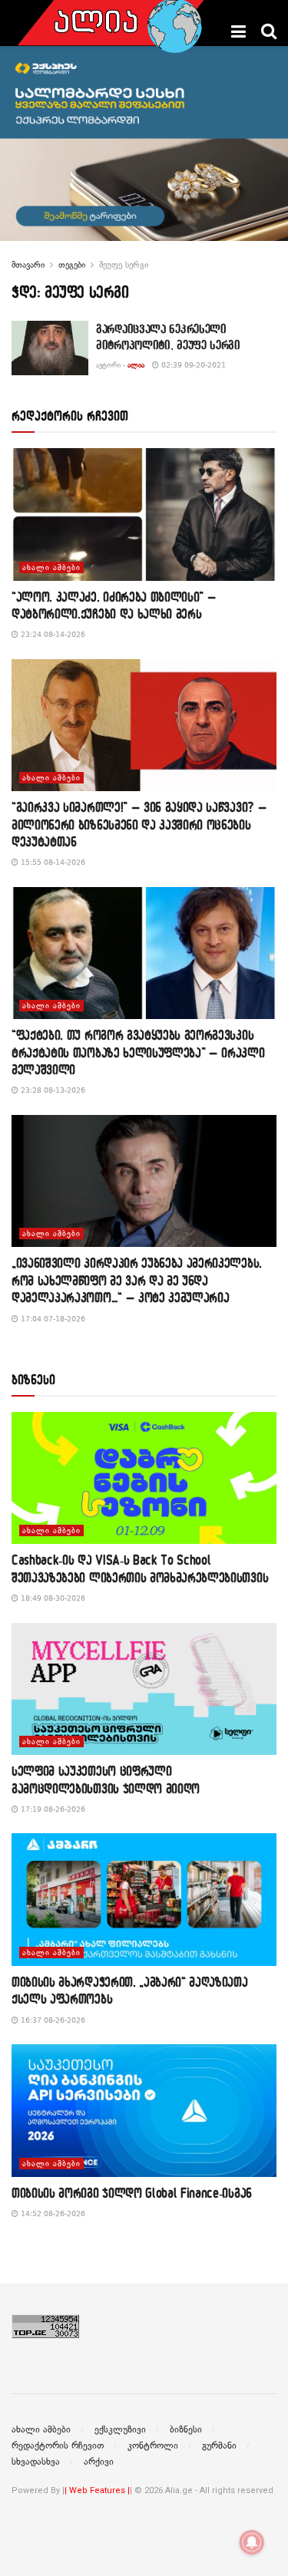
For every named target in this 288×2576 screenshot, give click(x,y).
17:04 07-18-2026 (52, 1319)
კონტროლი (153, 2446)
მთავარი (28, 265)
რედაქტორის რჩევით (58, 2446)
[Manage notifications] (252, 2542)
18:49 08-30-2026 (52, 1598)
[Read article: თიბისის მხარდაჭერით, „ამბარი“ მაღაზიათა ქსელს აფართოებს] (144, 1900)
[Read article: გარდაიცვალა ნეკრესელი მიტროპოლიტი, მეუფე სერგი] (50, 348)
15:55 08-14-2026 (52, 862)
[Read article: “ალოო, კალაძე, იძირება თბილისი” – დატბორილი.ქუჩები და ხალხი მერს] (144, 515)
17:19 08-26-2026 (52, 1809)
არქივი (99, 2462)
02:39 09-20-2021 (192, 365)
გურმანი (219, 2446)
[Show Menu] (238, 31)
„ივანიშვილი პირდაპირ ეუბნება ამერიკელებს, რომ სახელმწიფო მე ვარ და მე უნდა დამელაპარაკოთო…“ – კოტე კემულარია (137, 1280)
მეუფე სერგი (124, 265)
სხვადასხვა (36, 2462)
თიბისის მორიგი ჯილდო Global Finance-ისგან (132, 2193)
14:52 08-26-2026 (52, 2213)
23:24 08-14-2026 (52, 634)
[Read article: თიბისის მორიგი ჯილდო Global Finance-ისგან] (144, 2111)
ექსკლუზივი (120, 2429)
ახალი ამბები (51, 567)
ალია (136, 365)
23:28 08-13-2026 (52, 1090)
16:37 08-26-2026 (52, 2020)
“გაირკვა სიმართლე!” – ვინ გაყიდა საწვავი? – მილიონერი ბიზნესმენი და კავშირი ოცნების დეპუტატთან (139, 824)
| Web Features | (97, 2490)
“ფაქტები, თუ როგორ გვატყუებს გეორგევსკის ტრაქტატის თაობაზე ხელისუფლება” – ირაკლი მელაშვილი (138, 1052)
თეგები (72, 265)
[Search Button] (269, 31)
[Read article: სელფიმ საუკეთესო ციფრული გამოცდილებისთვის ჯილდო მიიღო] (144, 1689)
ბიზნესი (186, 2429)
